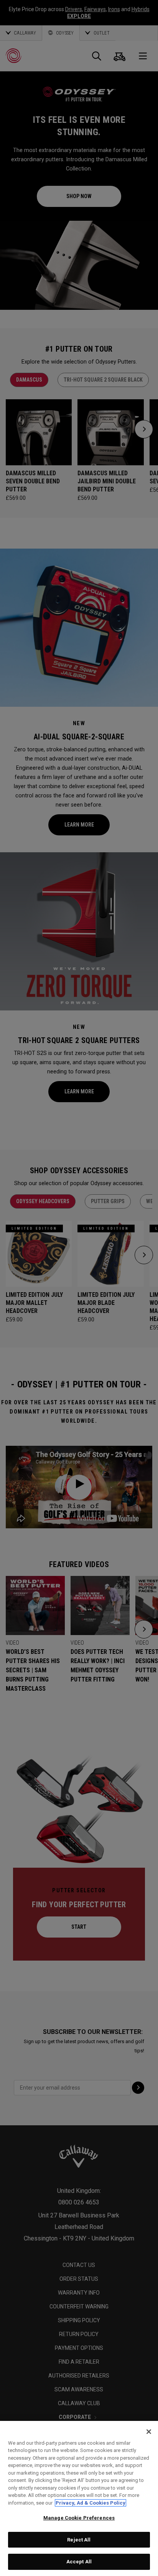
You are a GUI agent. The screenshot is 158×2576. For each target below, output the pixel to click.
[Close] (149, 2432)
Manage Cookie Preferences (79, 2518)
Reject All (79, 2540)
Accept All (79, 2562)
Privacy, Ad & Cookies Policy (91, 2503)
